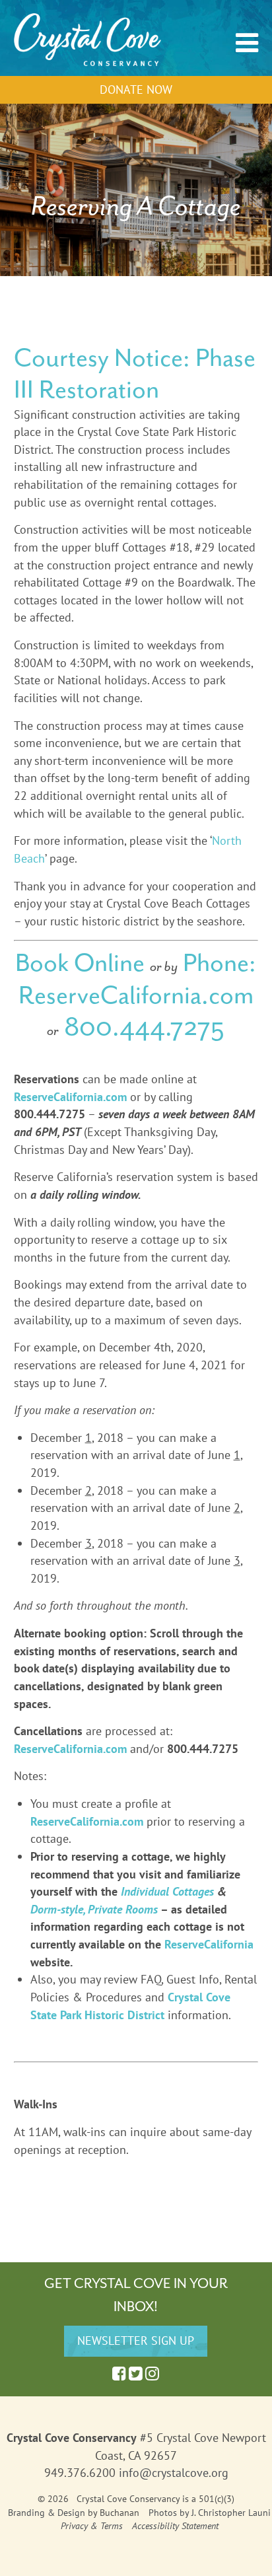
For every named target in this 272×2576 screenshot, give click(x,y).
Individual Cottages (167, 1891)
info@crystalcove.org (174, 2473)
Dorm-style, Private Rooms (94, 1909)
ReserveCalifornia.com (136, 995)
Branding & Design (47, 2513)
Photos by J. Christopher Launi (210, 2513)
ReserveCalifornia (209, 1944)
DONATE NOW (136, 89)
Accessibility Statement (175, 2526)
